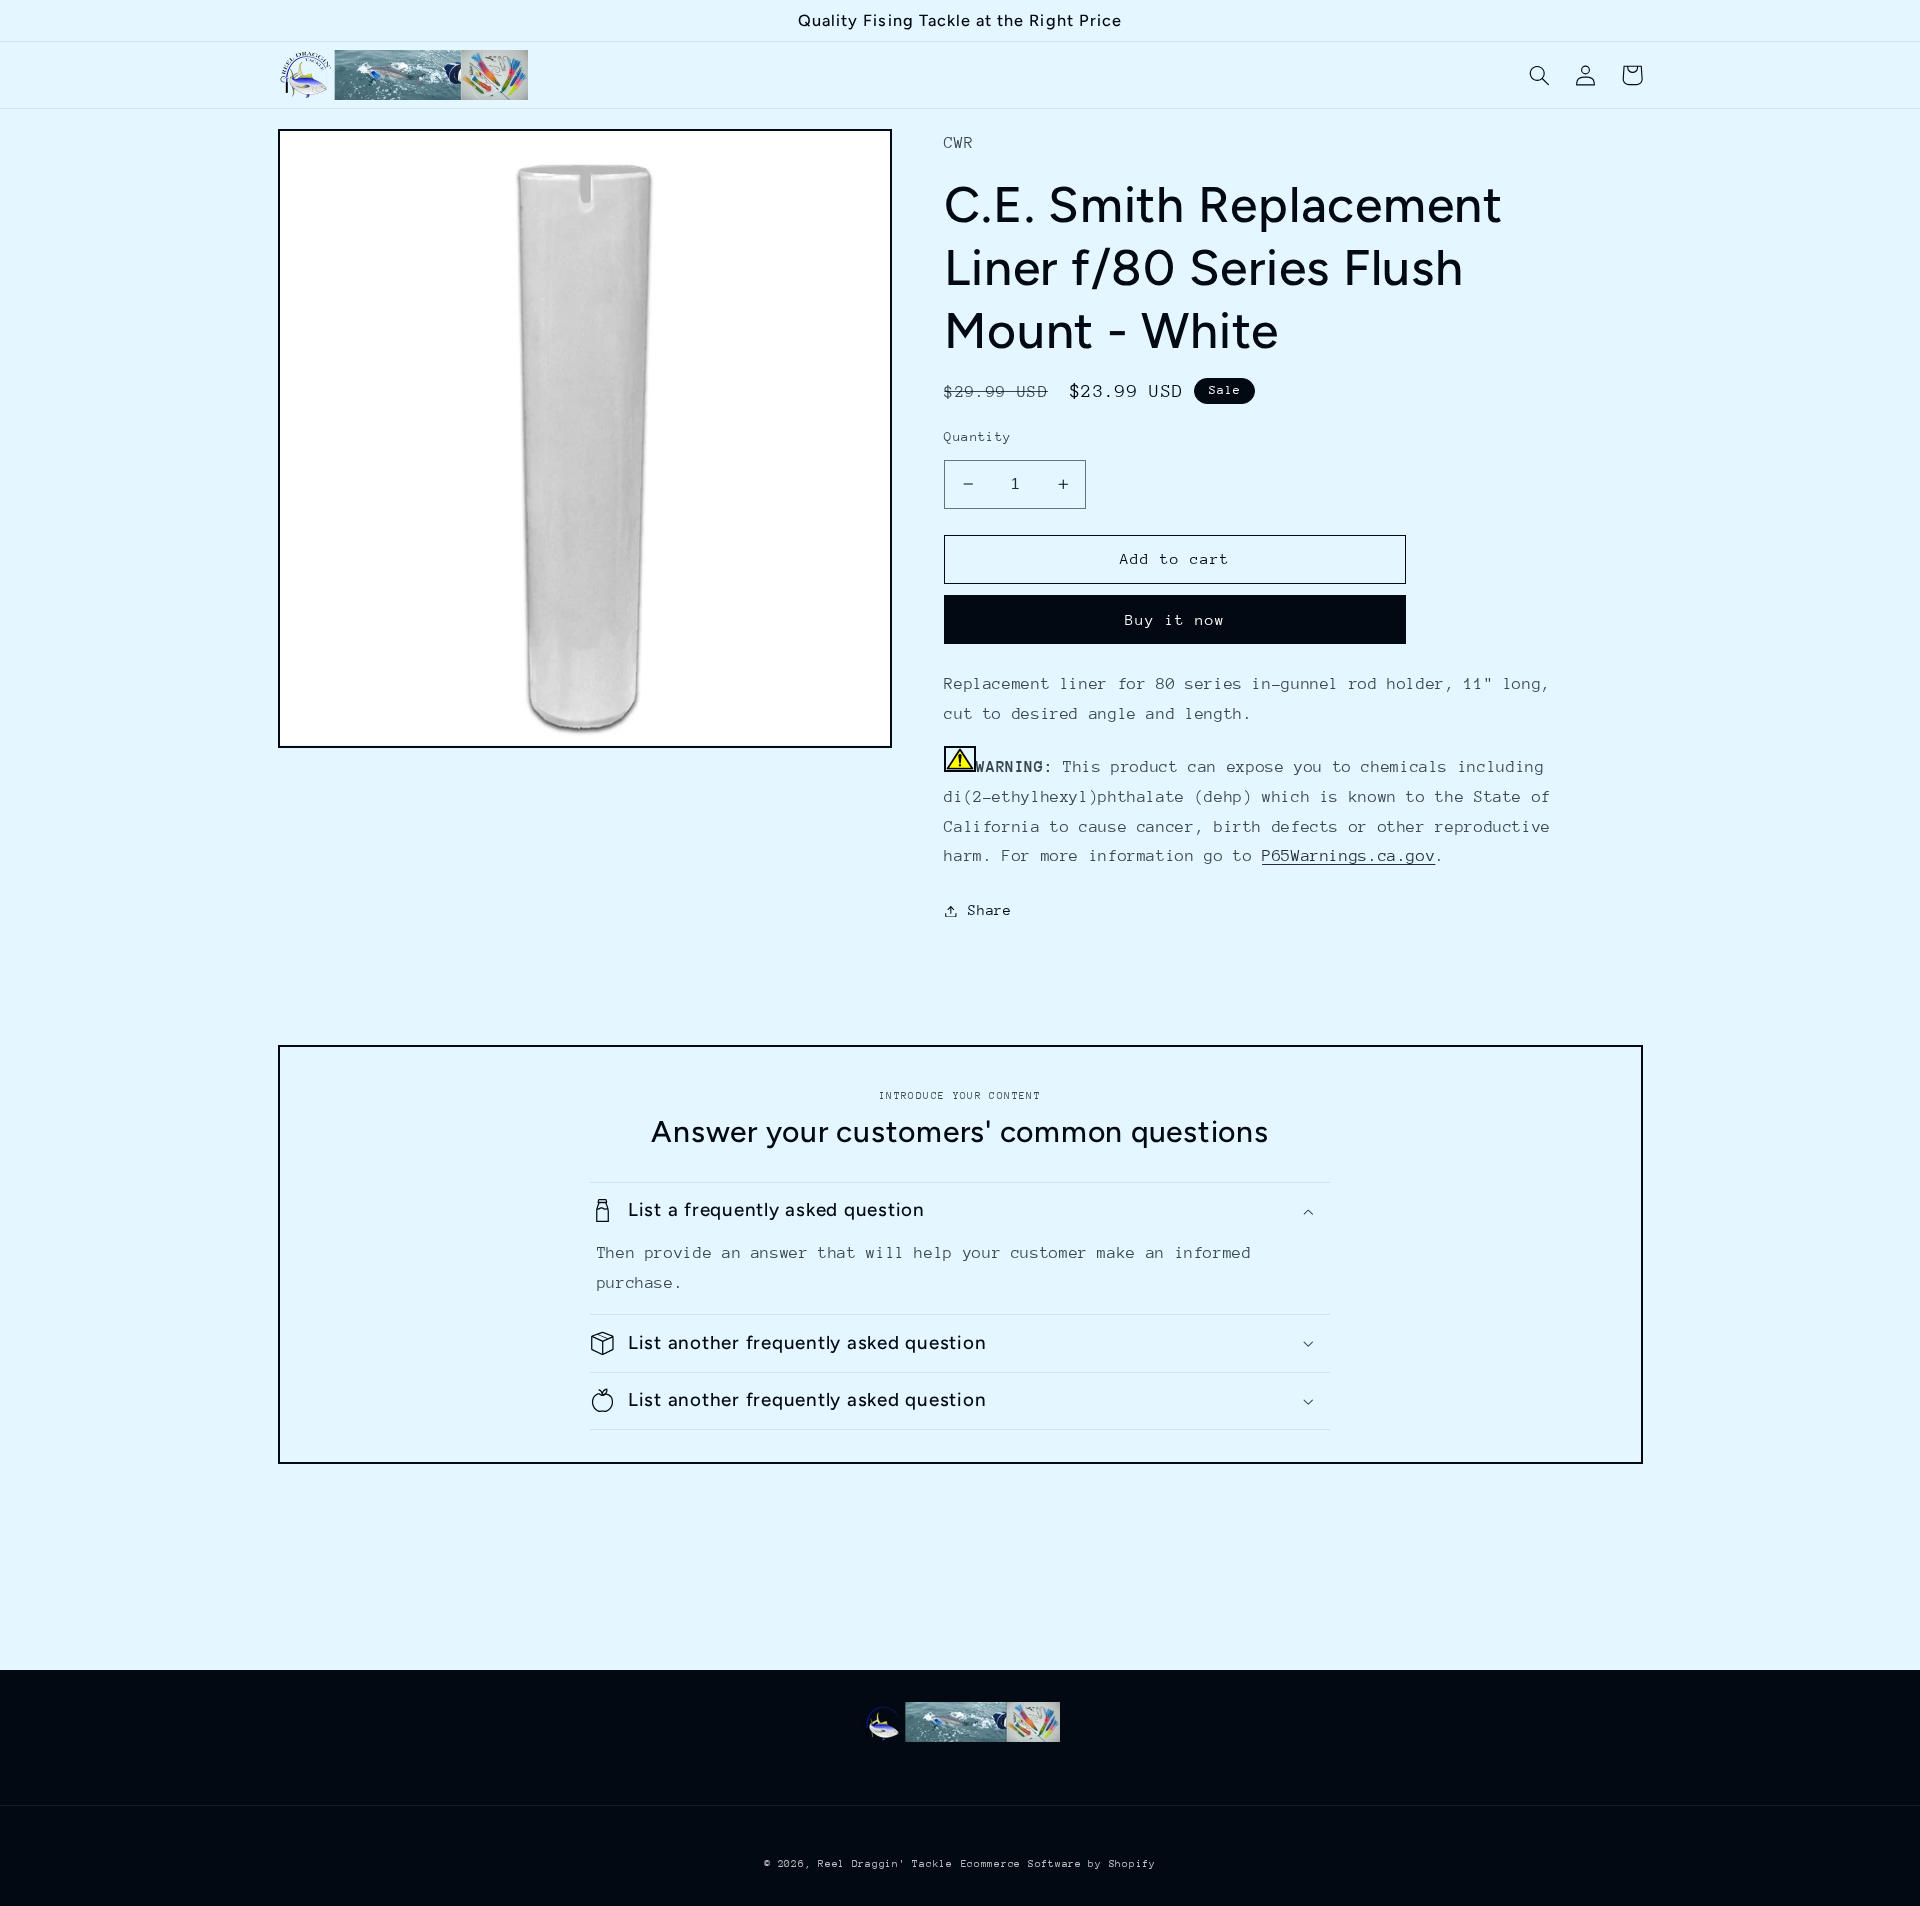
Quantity (977, 436)
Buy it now (1175, 619)
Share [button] (989, 910)
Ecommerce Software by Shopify (1058, 1864)
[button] (1540, 75)
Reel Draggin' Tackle (885, 1864)
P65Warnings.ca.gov (1348, 856)
